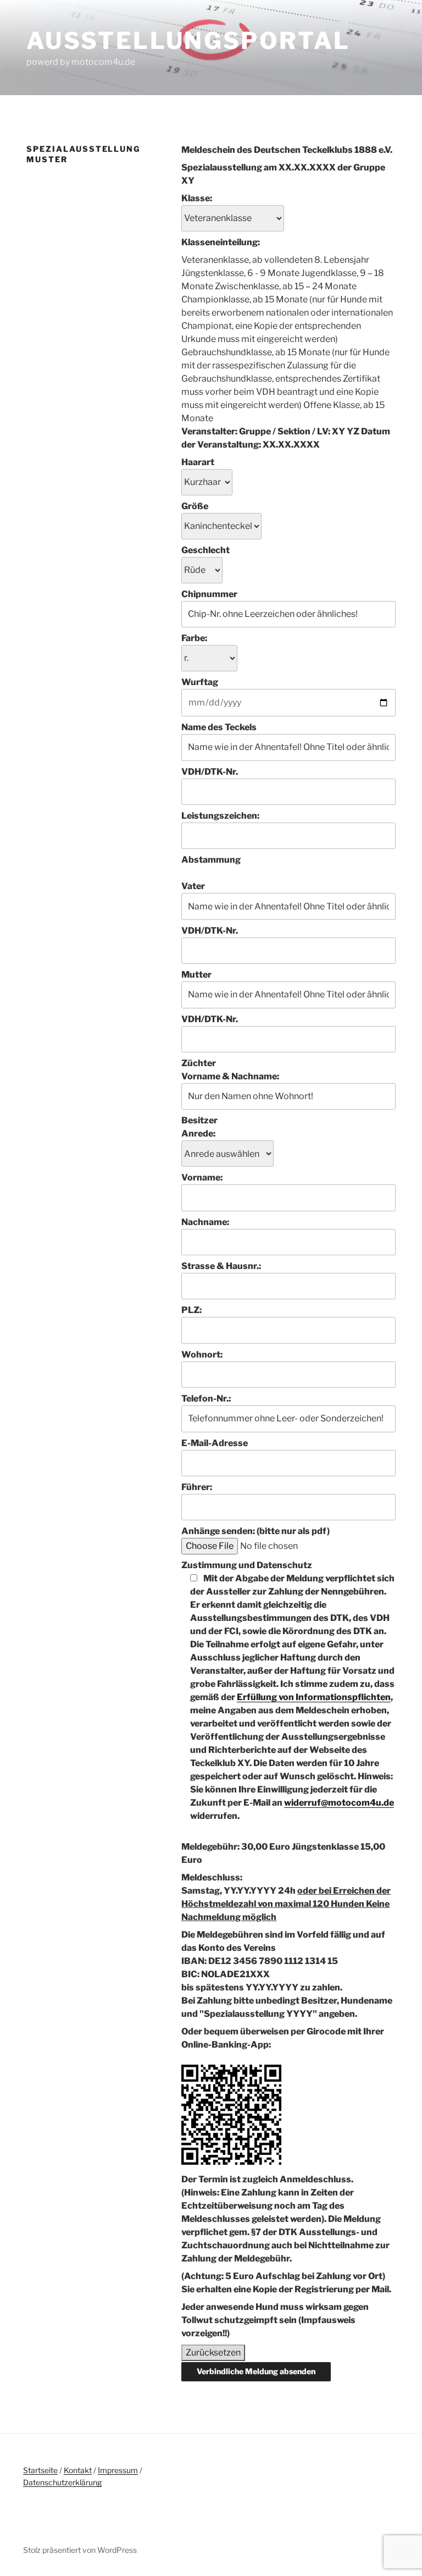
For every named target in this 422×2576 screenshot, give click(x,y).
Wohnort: (202, 1355)
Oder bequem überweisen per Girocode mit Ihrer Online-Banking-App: (283, 2038)
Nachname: (205, 1222)
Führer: (197, 1487)
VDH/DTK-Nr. (210, 772)
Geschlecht (206, 550)
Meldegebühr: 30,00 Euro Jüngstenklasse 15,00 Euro (283, 1853)
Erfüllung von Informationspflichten (314, 1697)
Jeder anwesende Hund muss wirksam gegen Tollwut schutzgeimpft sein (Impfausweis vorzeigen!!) (275, 2320)
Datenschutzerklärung (62, 2482)
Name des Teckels (219, 727)
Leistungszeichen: (220, 816)
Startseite (40, 2470)
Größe (195, 506)
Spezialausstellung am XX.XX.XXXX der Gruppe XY (283, 174)
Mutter (196, 975)
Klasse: (197, 198)
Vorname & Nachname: (230, 1076)
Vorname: (202, 1177)
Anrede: (198, 1133)
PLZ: (191, 1310)
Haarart (198, 462)
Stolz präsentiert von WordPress (80, 2550)
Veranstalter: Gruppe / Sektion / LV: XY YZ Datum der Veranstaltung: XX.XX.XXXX (286, 438)
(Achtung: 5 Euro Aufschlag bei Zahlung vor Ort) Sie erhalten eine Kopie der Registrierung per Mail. (286, 2283)
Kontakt (78, 2470)
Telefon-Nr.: (206, 1399)
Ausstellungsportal (188, 40)
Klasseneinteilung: (221, 242)
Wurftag (200, 682)
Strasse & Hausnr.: (221, 1266)
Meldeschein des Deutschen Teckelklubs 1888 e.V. (287, 150)
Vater (193, 886)
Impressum (118, 2470)
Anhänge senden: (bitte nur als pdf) (256, 1531)
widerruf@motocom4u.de (339, 1803)
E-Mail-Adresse (215, 1443)
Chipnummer (209, 594)
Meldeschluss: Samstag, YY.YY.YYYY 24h (286, 1897)
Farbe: (194, 638)
